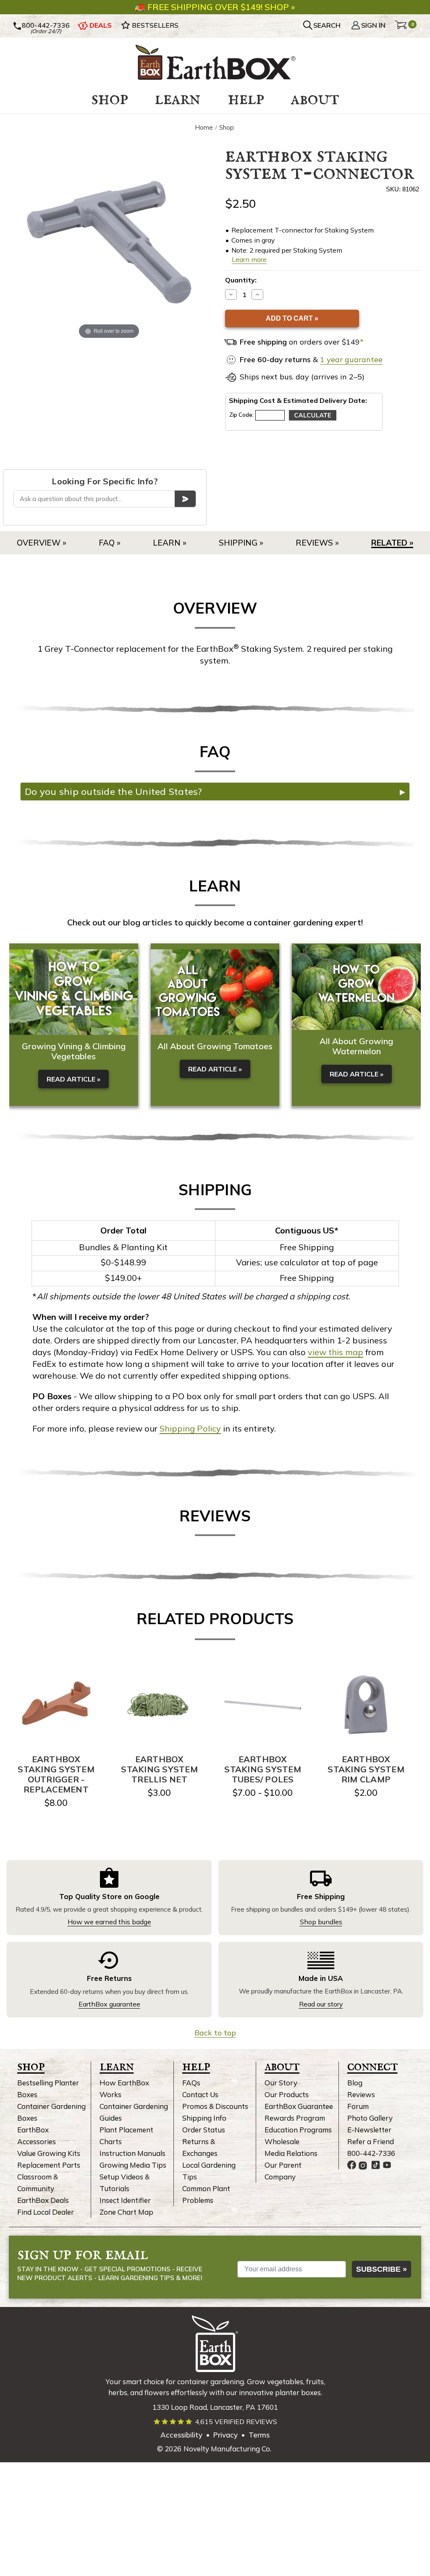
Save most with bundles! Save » (221, 6)
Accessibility (181, 2435)
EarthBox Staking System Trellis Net (159, 1769)
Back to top (215, 2033)
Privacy (225, 2435)
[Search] (185, 499)
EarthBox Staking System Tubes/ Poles (263, 1769)
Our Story (281, 2083)
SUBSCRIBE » (381, 2269)
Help (196, 2066)
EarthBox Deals (43, 2200)
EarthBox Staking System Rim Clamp (366, 1769)
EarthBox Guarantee (299, 2106)
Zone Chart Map (126, 2212)
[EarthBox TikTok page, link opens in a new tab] (376, 2165)
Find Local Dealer (46, 2212)
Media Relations (291, 2153)
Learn (117, 2066)
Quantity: (241, 280)
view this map (336, 1352)
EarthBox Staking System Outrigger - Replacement (56, 1774)
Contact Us (200, 2094)
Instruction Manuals (132, 2153)
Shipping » (241, 543)
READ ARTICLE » (73, 1079)
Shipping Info (204, 2118)
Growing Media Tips (133, 2165)
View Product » (56, 1705)
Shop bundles (321, 1922)
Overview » (42, 543)
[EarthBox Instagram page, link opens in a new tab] (363, 2165)
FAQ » (110, 543)
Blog (355, 2083)
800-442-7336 (46, 25)
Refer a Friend (371, 2141)
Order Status (204, 2130)
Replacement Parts (49, 2165)
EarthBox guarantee (109, 2004)
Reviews (361, 2094)
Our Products (287, 2094)
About (282, 2066)
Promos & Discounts (215, 2106)
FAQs (191, 2083)
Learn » (170, 543)
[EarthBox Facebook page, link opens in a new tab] (352, 2165)
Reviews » (317, 543)
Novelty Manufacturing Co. (227, 2449)
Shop (31, 2066)
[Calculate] (313, 415)
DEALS (101, 25)
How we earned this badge (109, 1922)
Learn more (249, 259)
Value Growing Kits (49, 2153)
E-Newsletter (369, 2130)
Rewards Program (295, 2118)
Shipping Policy (190, 1428)
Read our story (321, 2004)
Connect (372, 2066)
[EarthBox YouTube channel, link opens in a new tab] (387, 2165)
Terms (259, 2435)
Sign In (373, 25)
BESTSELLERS (155, 25)
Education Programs (298, 2130)
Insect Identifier (125, 2200)
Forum (358, 2106)
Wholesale (282, 2141)
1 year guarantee (351, 359)
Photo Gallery (370, 2118)
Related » (392, 543)
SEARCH (327, 25)
